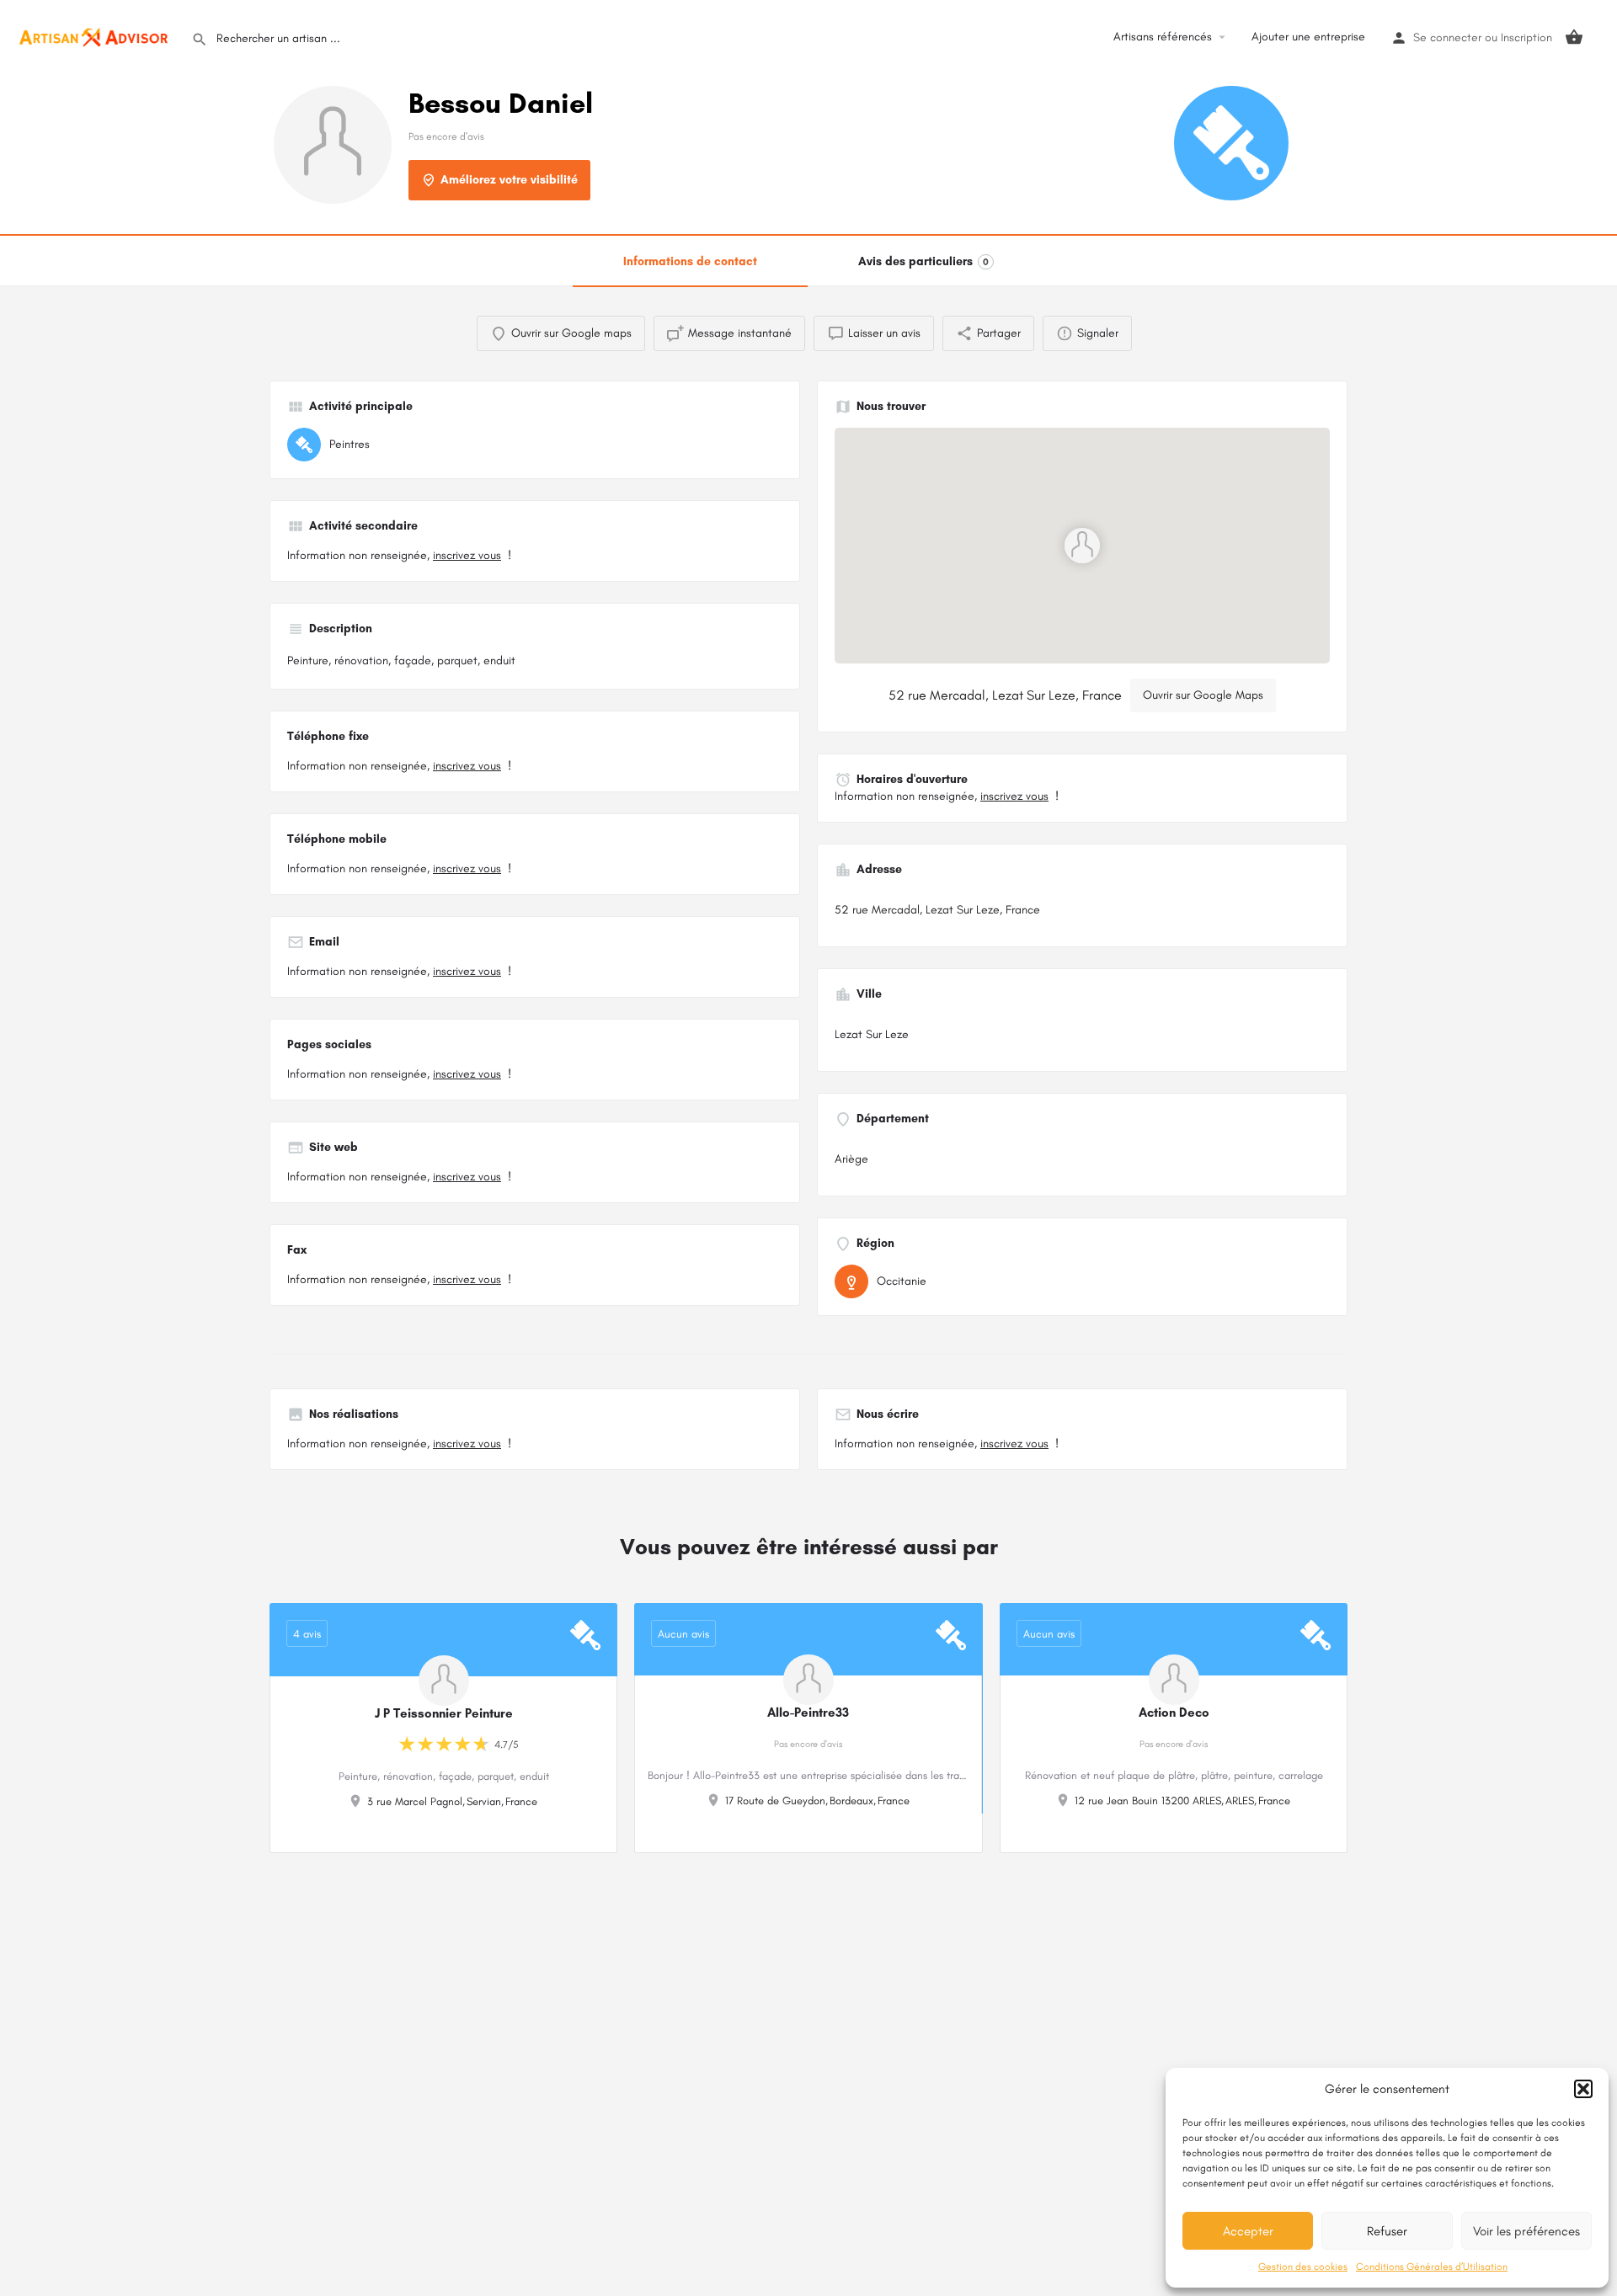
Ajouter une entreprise (1308, 37)
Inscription (1526, 37)
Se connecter (1447, 37)
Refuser (1387, 2231)
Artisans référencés (1163, 37)
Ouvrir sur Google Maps (1203, 695)
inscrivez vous (467, 555)
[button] (1583, 2089)
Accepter (1248, 2231)
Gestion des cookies (1303, 2267)
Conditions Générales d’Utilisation (1432, 2267)
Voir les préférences (1526, 2231)
